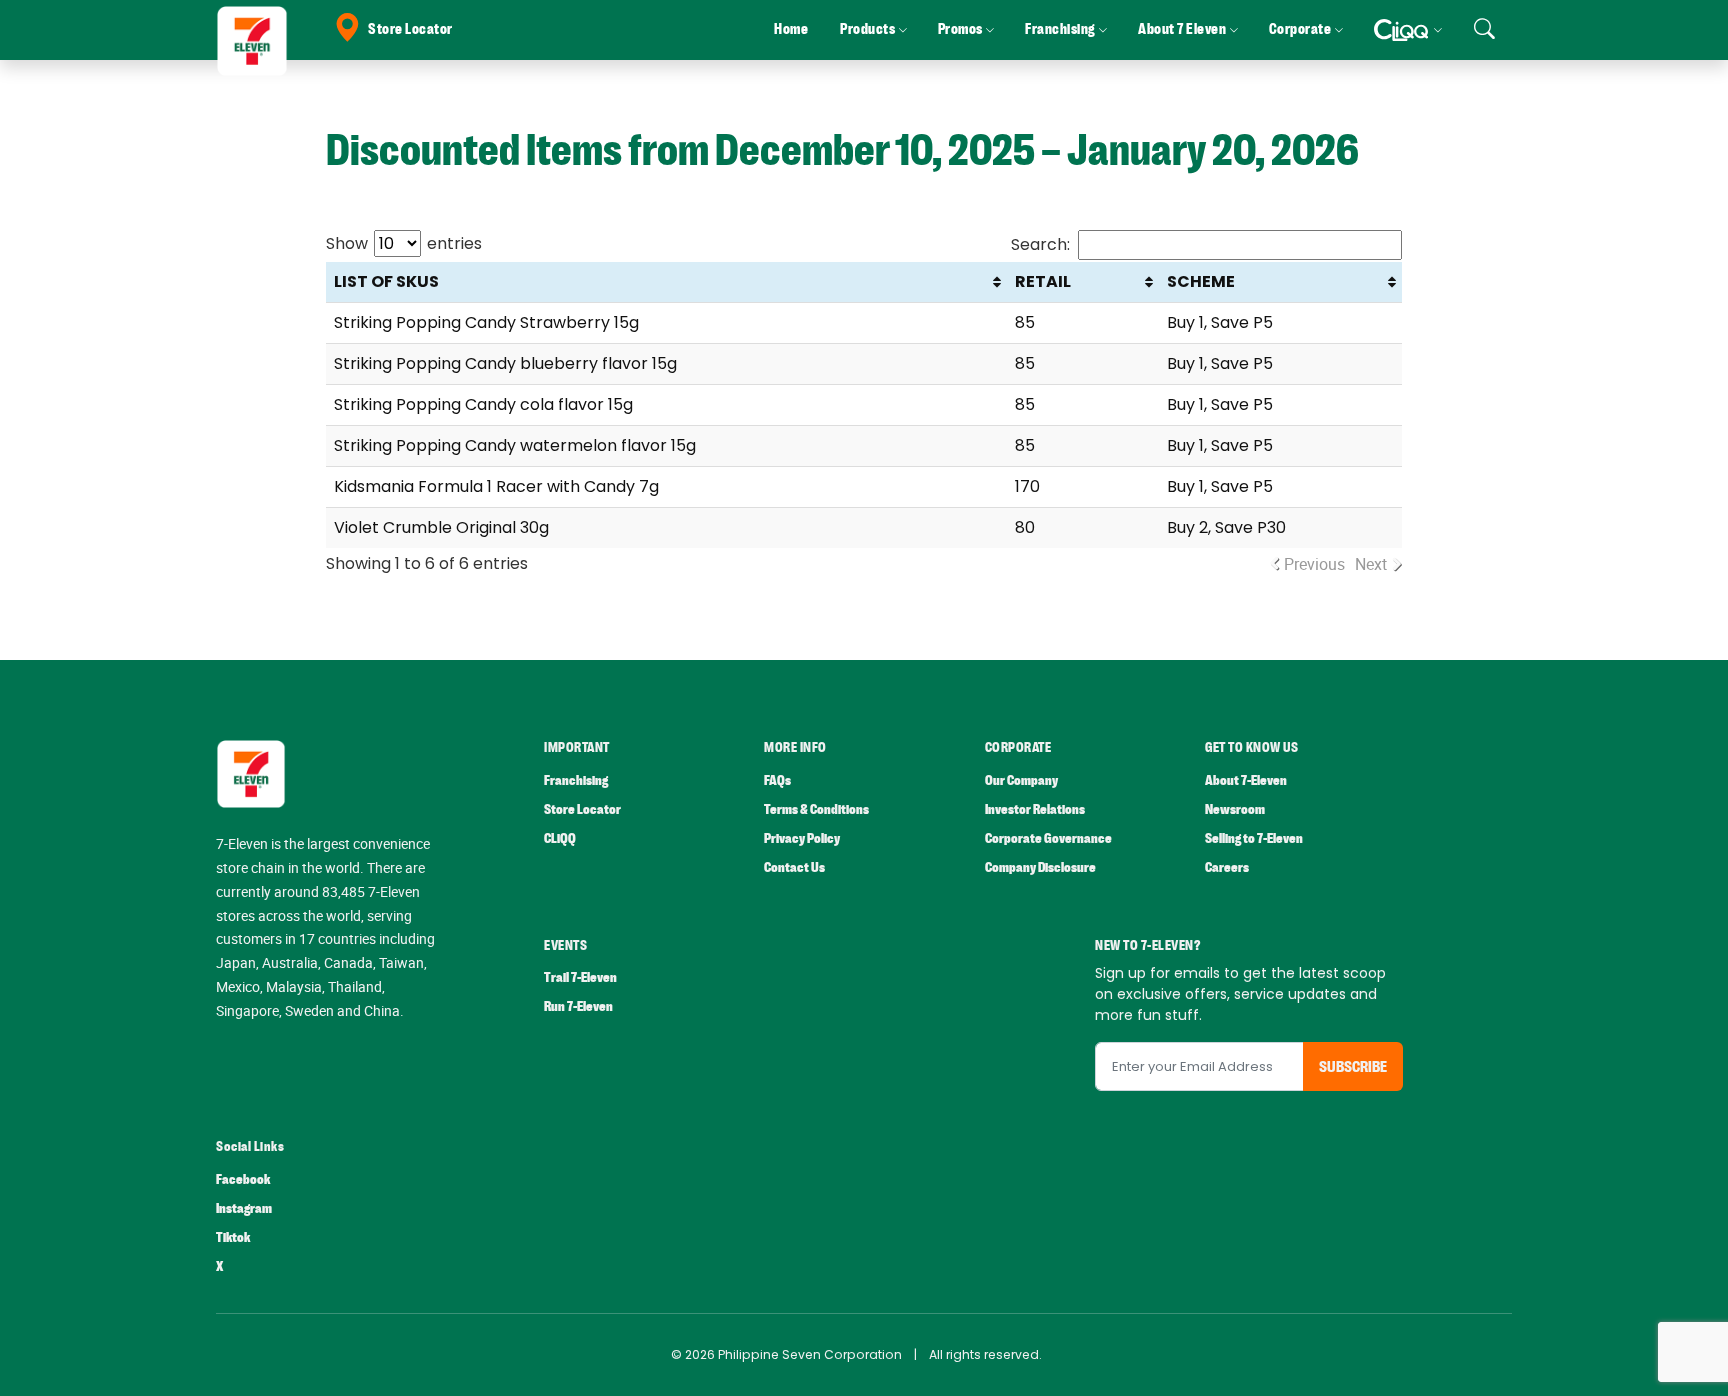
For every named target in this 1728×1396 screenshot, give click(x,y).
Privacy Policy (802, 838)
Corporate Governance (1048, 838)
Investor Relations (1035, 809)
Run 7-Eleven (578, 1006)
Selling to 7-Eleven (1254, 838)
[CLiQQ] (1407, 30)
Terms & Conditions (816, 809)
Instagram (244, 1208)
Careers (1227, 867)
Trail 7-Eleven (580, 977)
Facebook (243, 1179)
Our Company (1021, 780)
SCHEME (1201, 281)
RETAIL (1043, 281)
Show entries (404, 243)
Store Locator (410, 29)
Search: (1040, 244)
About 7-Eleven (1246, 780)
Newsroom (1235, 809)
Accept (1666, 1361)
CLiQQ (560, 838)
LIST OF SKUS (386, 281)
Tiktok (233, 1237)
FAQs (777, 780)
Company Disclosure (1040, 867)
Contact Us (794, 867)
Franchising (576, 780)
